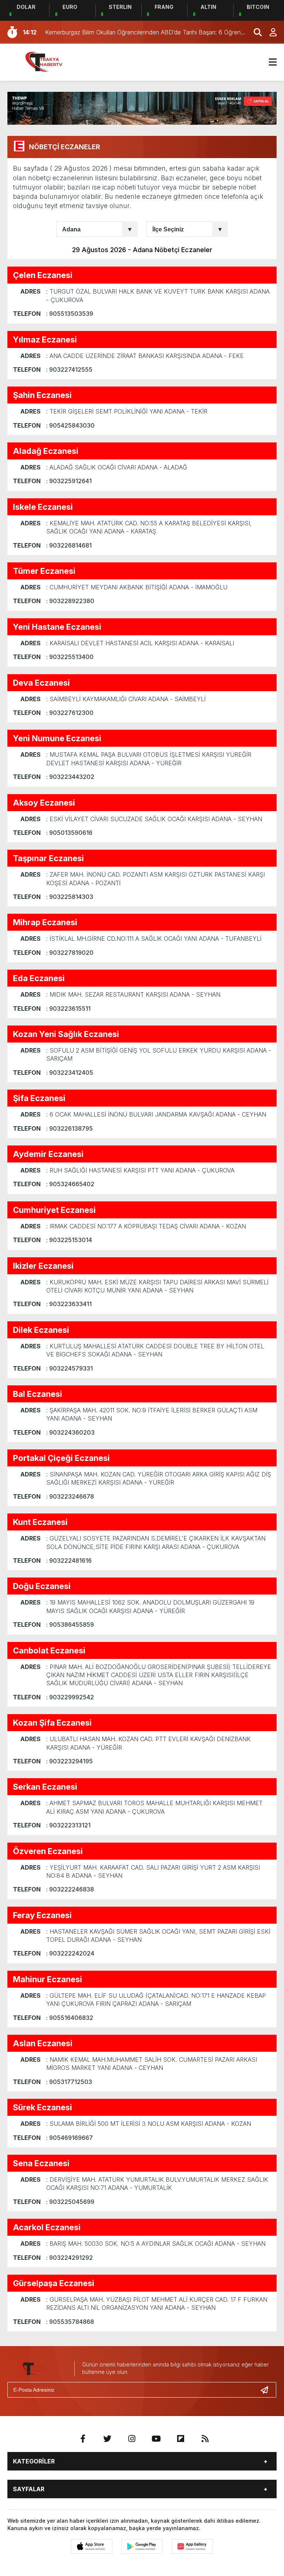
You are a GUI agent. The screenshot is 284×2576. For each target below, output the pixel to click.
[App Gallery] (192, 2546)
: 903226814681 (69, 545)
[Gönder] (267, 2390)
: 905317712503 (69, 2082)
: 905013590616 (69, 833)
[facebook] (83, 2439)
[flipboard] (180, 2439)
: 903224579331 (70, 1368)
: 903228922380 (70, 601)
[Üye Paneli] (269, 32)
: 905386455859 (70, 1625)
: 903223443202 (70, 777)
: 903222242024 (70, 1953)
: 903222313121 (68, 1825)
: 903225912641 (69, 481)
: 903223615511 (68, 1008)
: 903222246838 (70, 1889)
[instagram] (132, 2439)
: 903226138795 (70, 1128)
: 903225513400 (70, 657)
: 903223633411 (69, 1304)
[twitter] (107, 2439)
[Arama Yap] (254, 32)
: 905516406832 (70, 2018)
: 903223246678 (70, 1496)
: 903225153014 (69, 1240)
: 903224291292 (70, 2258)
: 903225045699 (70, 2202)
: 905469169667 (70, 2138)
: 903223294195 (70, 1761)
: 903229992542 (70, 1697)
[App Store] (92, 2546)
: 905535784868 (70, 2322)
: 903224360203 (70, 1432)
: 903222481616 (69, 1560)
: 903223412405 (70, 1073)
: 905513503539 (70, 314)
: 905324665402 (70, 1184)
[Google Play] (142, 2546)
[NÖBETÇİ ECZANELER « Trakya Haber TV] (50, 61)
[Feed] (205, 2439)
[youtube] (156, 2439)
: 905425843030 (70, 425)
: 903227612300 (70, 713)
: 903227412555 (69, 369)
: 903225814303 (70, 897)
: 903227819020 (70, 953)
